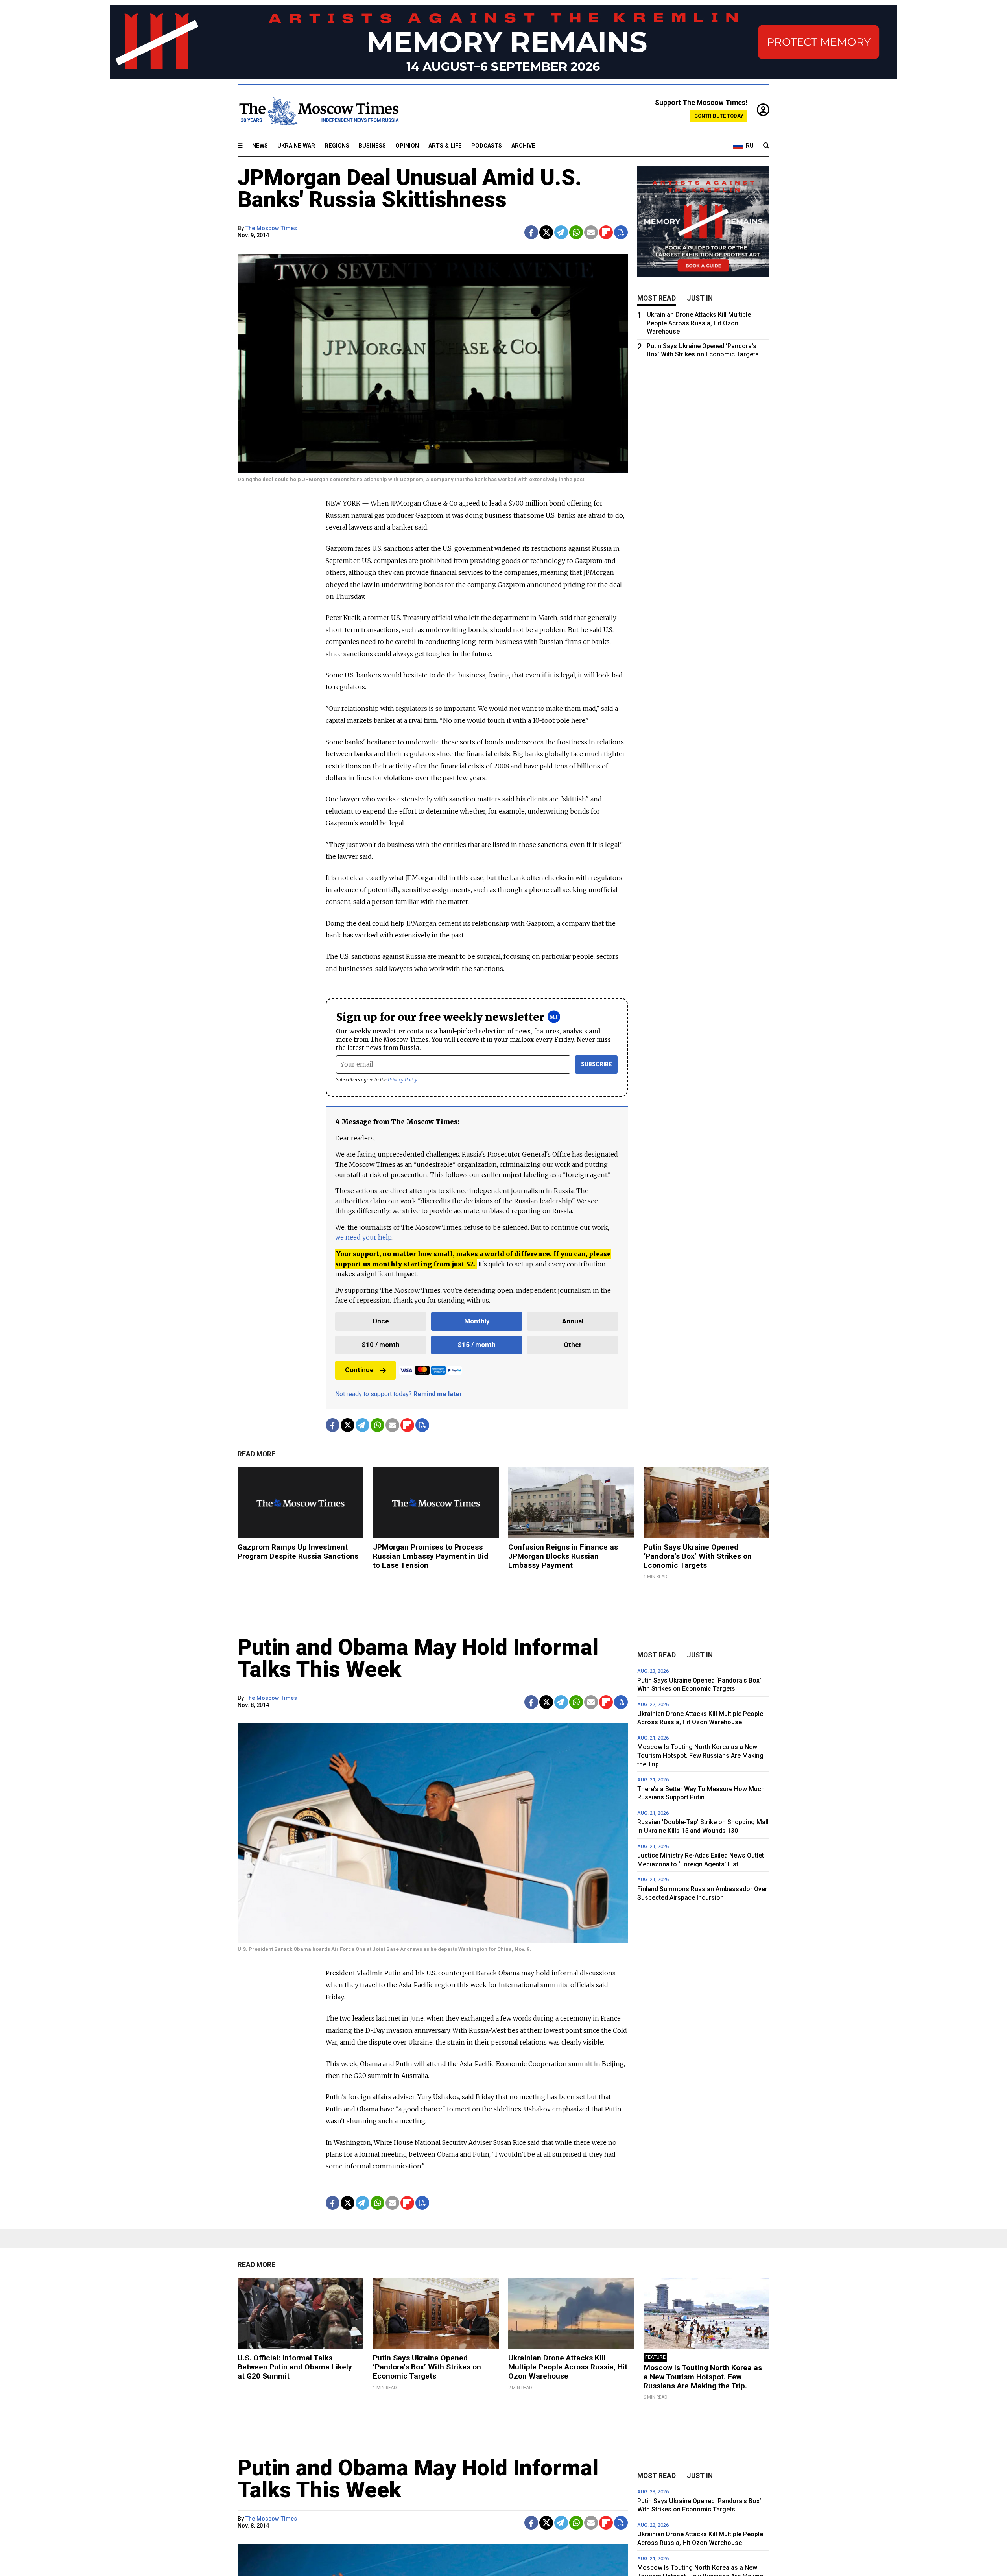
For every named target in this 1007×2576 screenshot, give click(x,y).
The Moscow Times (271, 228)
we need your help (363, 1237)
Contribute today (719, 116)
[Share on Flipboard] (606, 232)
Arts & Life (445, 146)
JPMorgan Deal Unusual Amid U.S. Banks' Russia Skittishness (410, 188)
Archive (523, 146)
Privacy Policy (403, 1080)
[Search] (766, 146)
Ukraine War (296, 146)
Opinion (407, 146)
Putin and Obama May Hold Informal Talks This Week (418, 1658)
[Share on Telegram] (561, 232)
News (260, 146)
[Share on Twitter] (546, 232)
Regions (337, 146)
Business (372, 146)
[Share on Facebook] (531, 232)
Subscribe (597, 1064)
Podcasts (487, 146)
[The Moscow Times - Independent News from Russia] (318, 111)
